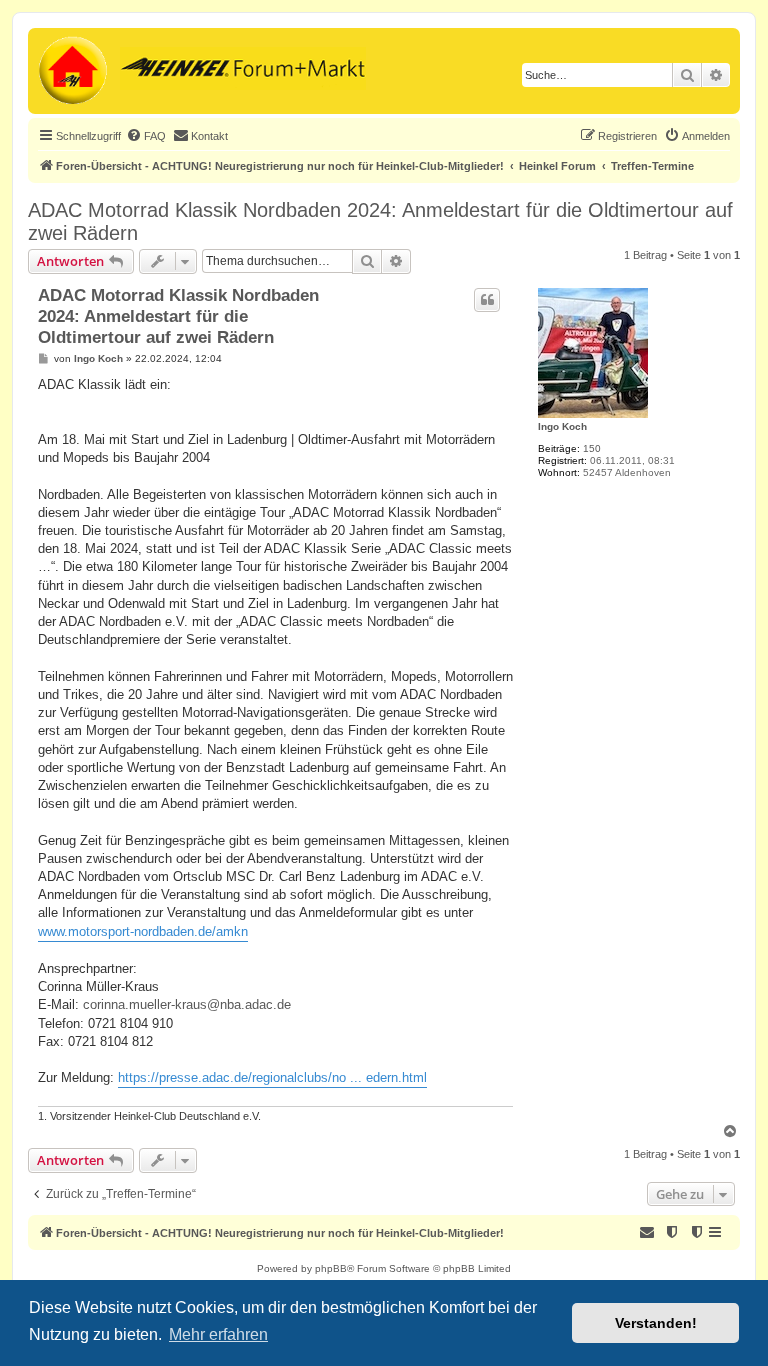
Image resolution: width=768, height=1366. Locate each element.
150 (592, 448)
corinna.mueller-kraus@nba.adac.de (187, 1004)
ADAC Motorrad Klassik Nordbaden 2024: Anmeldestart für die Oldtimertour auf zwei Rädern (380, 221)
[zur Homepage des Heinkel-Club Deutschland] (70, 71)
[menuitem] (146, 136)
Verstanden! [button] (656, 1323)
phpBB (331, 1268)
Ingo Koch (562, 426)
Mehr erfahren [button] (218, 1334)
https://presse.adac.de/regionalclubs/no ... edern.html (272, 1077)
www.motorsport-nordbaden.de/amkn (143, 931)
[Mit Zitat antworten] (487, 300)
